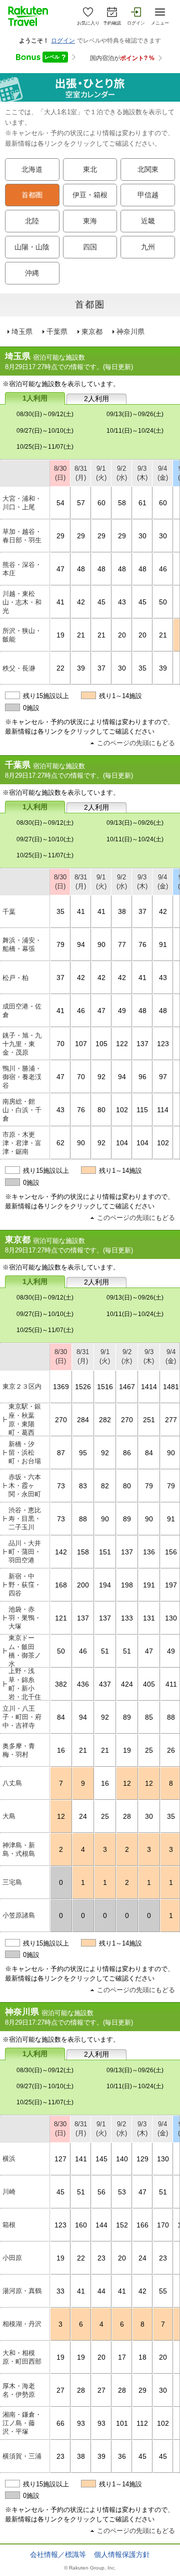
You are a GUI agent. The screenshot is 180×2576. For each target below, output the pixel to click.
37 (101, 668)
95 (83, 1453)
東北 (90, 170)
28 (127, 1816)
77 (122, 944)
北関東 (148, 170)
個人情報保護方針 (122, 2554)
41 (60, 602)
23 (101, 2258)
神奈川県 (130, 332)
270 (61, 1420)
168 (61, 1585)
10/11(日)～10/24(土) (135, 431)
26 (171, 1750)
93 (81, 2423)
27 (60, 2390)
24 (83, 1816)
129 (142, 2159)
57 (81, 503)
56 (101, 2192)
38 (122, 911)
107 (81, 1044)
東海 (90, 221)
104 (122, 1143)
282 (105, 1420)
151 (105, 1552)
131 (149, 1618)
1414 (149, 1387)
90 (101, 944)
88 (83, 1519)
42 (81, 602)
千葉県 (57, 332)
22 (60, 668)
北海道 (32, 170)
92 (101, 1077)
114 (163, 1110)
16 (61, 1750)
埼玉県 (22, 332)
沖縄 (32, 273)
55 (163, 2291)
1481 (171, 1387)
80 (101, 1110)
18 (142, 2357)
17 (122, 2357)
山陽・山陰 (32, 247)
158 (83, 1552)
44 (101, 2291)
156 (171, 1552)
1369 (61, 1387)
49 (122, 1011)
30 (142, 536)
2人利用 (96, 399)
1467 (127, 1387)
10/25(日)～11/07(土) (45, 447)
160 (81, 2225)
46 (163, 569)
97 (163, 1077)
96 (142, 1077)
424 (127, 1684)
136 (149, 1552)
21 (81, 635)
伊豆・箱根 (90, 195)
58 (122, 503)
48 (81, 569)
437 (105, 1684)
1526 (83, 1387)
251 (149, 1420)
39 (81, 668)
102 (122, 1110)
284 (83, 1420)
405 (149, 1684)
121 (61, 1618)
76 (142, 944)
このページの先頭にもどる (136, 743)
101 (122, 2423)
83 (83, 1486)
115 (142, 1110)
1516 (105, 1387)
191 (149, 1585)
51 (105, 1651)
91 (163, 944)
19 (60, 635)
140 (122, 2159)
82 (105, 1486)
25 (149, 1750)
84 (149, 1453)
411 (171, 1684)
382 (61, 1684)
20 (122, 635)
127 (60, 2159)
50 (163, 602)
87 (61, 1453)
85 (149, 1717)
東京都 (92, 332)
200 (83, 1585)
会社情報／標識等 (58, 2554)
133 (127, 1618)
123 (163, 1044)
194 (105, 1585)
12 (127, 1783)
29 (60, 536)
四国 (90, 247)
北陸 (32, 221)
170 (163, 2225)
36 (122, 2456)
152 (122, 2225)
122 (122, 1044)
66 (60, 2423)
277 (171, 1420)
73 (61, 1486)
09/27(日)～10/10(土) (45, 431)
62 (60, 1143)
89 (127, 1519)
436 (83, 1684)
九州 (148, 247)
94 (81, 944)
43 (122, 602)
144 (101, 2225)
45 (101, 602)
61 (142, 503)
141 (81, 2159)
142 (61, 1552)
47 (60, 569)
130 (171, 1618)
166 (142, 2225)
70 (60, 1044)
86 (127, 1453)
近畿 (148, 221)
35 (142, 668)
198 (127, 1585)
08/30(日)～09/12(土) (45, 414)
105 (101, 1044)
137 (142, 1044)
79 (60, 944)
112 (142, 2423)
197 (171, 1585)
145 (101, 2159)
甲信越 (148, 195)
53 (122, 2192)
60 (101, 503)
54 (60, 503)
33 (60, 2291)
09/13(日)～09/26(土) (135, 414)
